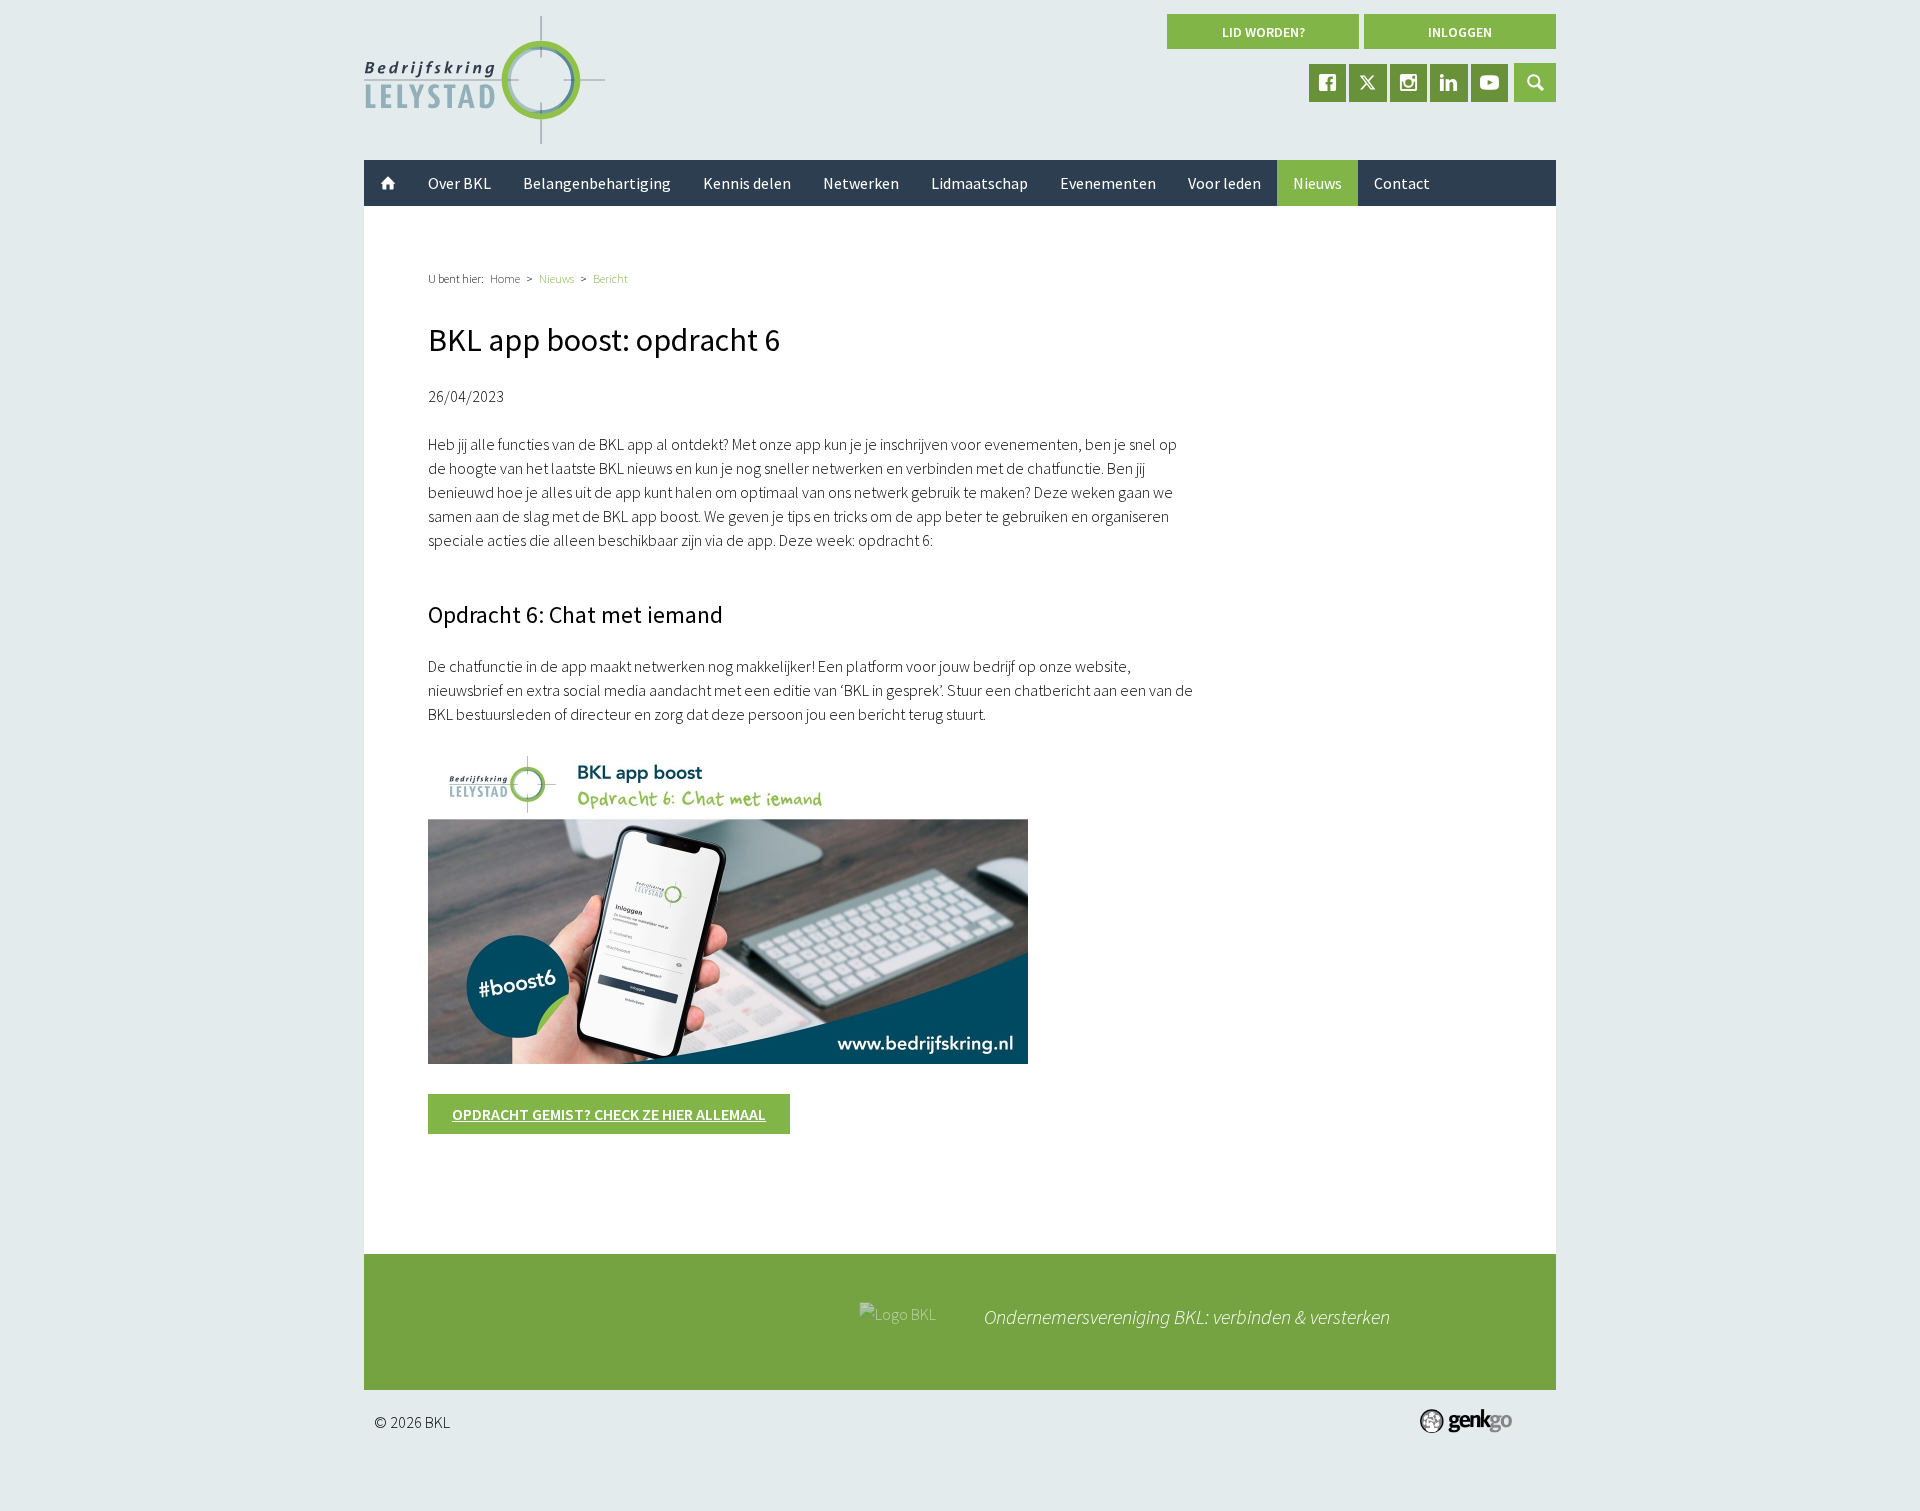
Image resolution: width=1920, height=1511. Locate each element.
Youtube (1490, 83)
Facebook (1328, 83)
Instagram (1409, 83)
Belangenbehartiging (597, 183)
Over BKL (459, 183)
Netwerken (861, 183)
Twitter (1368, 83)
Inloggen (1460, 32)
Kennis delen (747, 183)
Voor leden (1224, 183)
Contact (1402, 183)
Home (505, 278)
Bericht (610, 278)
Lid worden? (1263, 32)
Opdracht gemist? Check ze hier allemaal (609, 1114)
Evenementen (1108, 183)
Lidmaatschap (979, 183)
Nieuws (556, 278)
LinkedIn (1449, 83)
